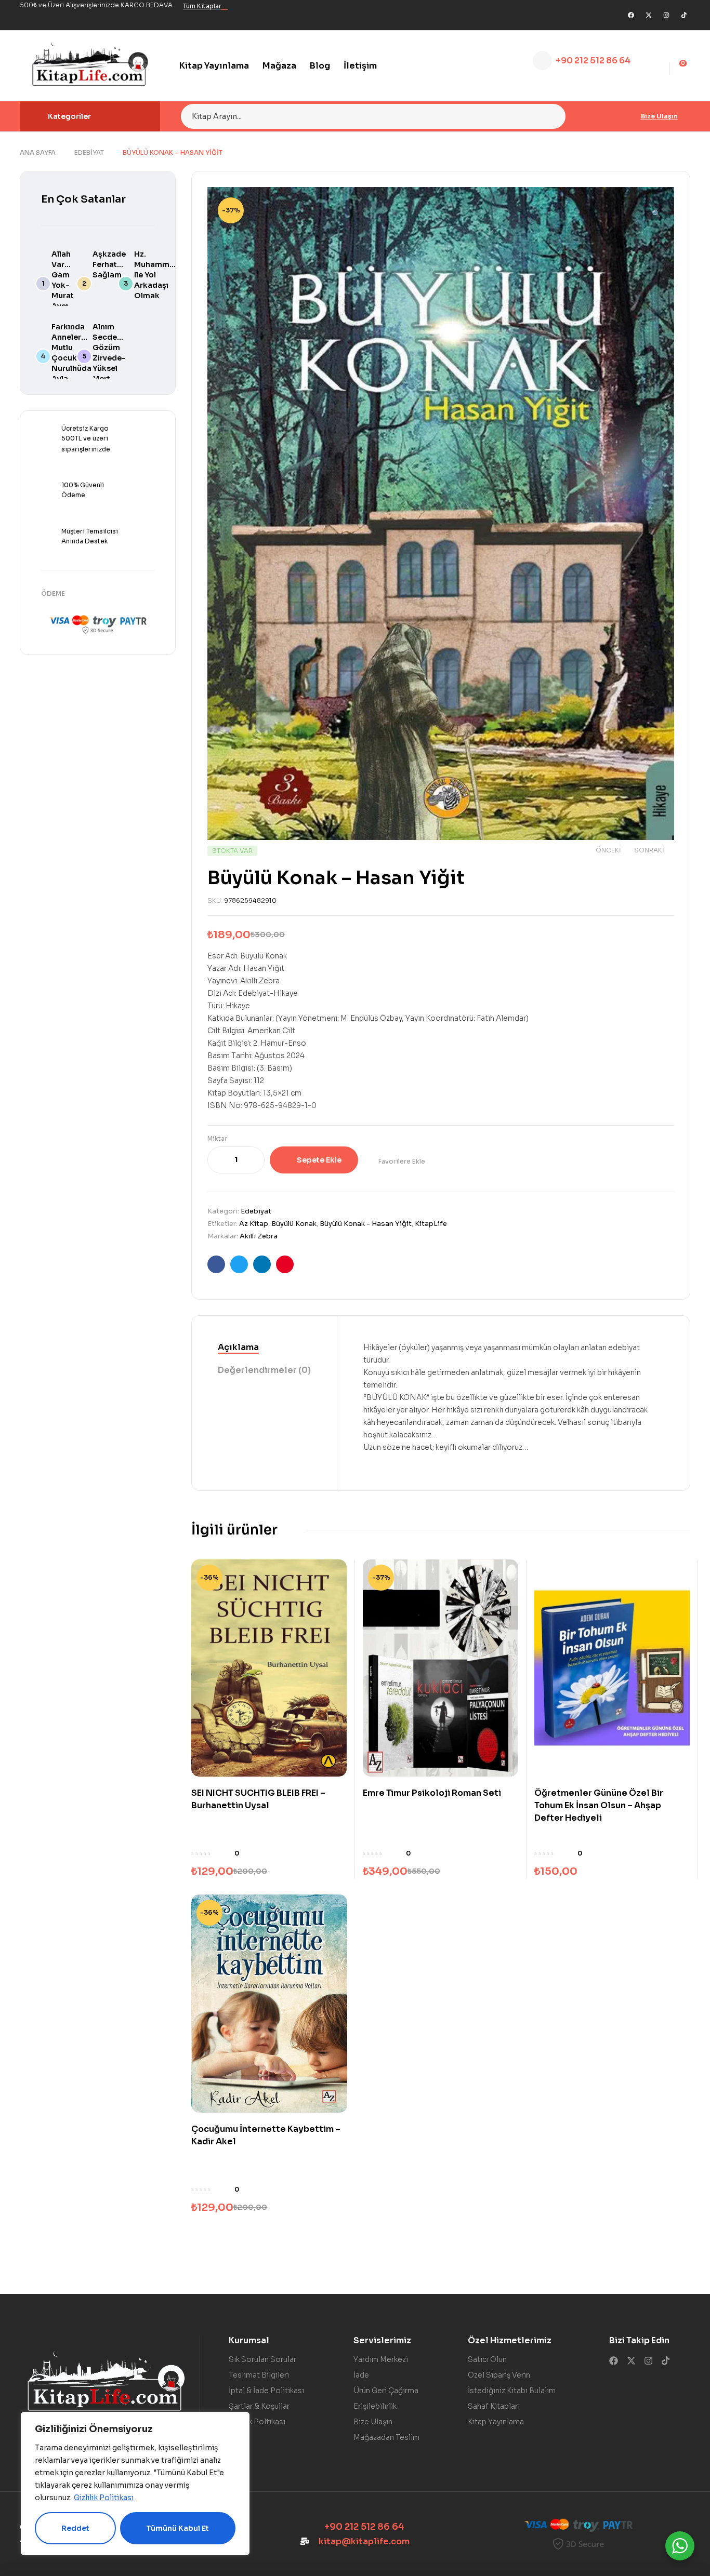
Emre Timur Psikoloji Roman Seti (432, 1793)
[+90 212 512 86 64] (542, 61)
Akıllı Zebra (259, 1236)
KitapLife (431, 1224)
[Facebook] (631, 15)
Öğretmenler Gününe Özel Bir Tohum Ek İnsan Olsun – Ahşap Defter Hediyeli (599, 1805)
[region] (135, 2484)
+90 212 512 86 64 (593, 61)
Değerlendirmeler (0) (264, 1370)
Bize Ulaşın (659, 116)
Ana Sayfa (38, 152)
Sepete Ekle (319, 1160)
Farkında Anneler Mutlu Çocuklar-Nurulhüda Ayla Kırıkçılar (71, 358)
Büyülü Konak (294, 1224)
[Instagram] (666, 15)
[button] (656, 209)
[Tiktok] (684, 15)
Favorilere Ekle (402, 1161)
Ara (551, 116)
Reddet (75, 2528)
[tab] (264, 1348)
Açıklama (238, 1347)
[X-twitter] (649, 15)
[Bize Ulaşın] (632, 116)
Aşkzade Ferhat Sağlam (109, 264)
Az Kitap (254, 1224)
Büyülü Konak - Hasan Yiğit (366, 1224)
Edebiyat (89, 152)
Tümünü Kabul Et (177, 2528)
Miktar (217, 1138)
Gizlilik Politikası (104, 2498)
